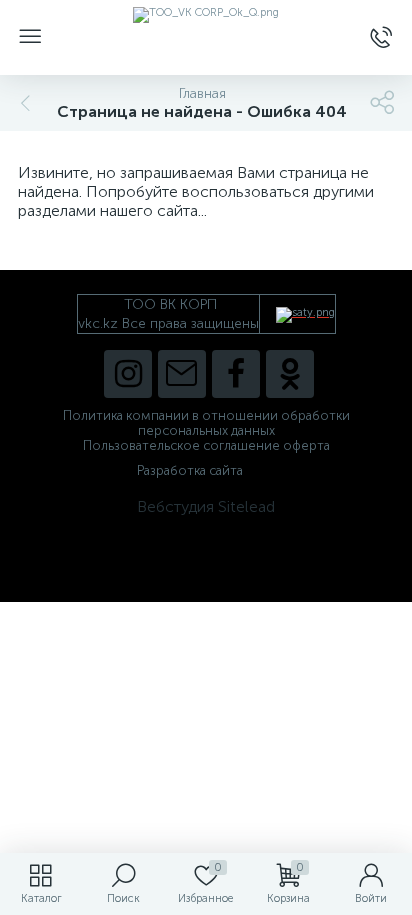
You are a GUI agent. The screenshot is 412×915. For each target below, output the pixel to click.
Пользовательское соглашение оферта (206, 445)
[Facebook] (236, 374)
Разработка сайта (190, 470)
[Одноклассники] (290, 374)
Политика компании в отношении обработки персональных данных (206, 423)
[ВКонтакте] (182, 374)
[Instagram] (128, 374)
